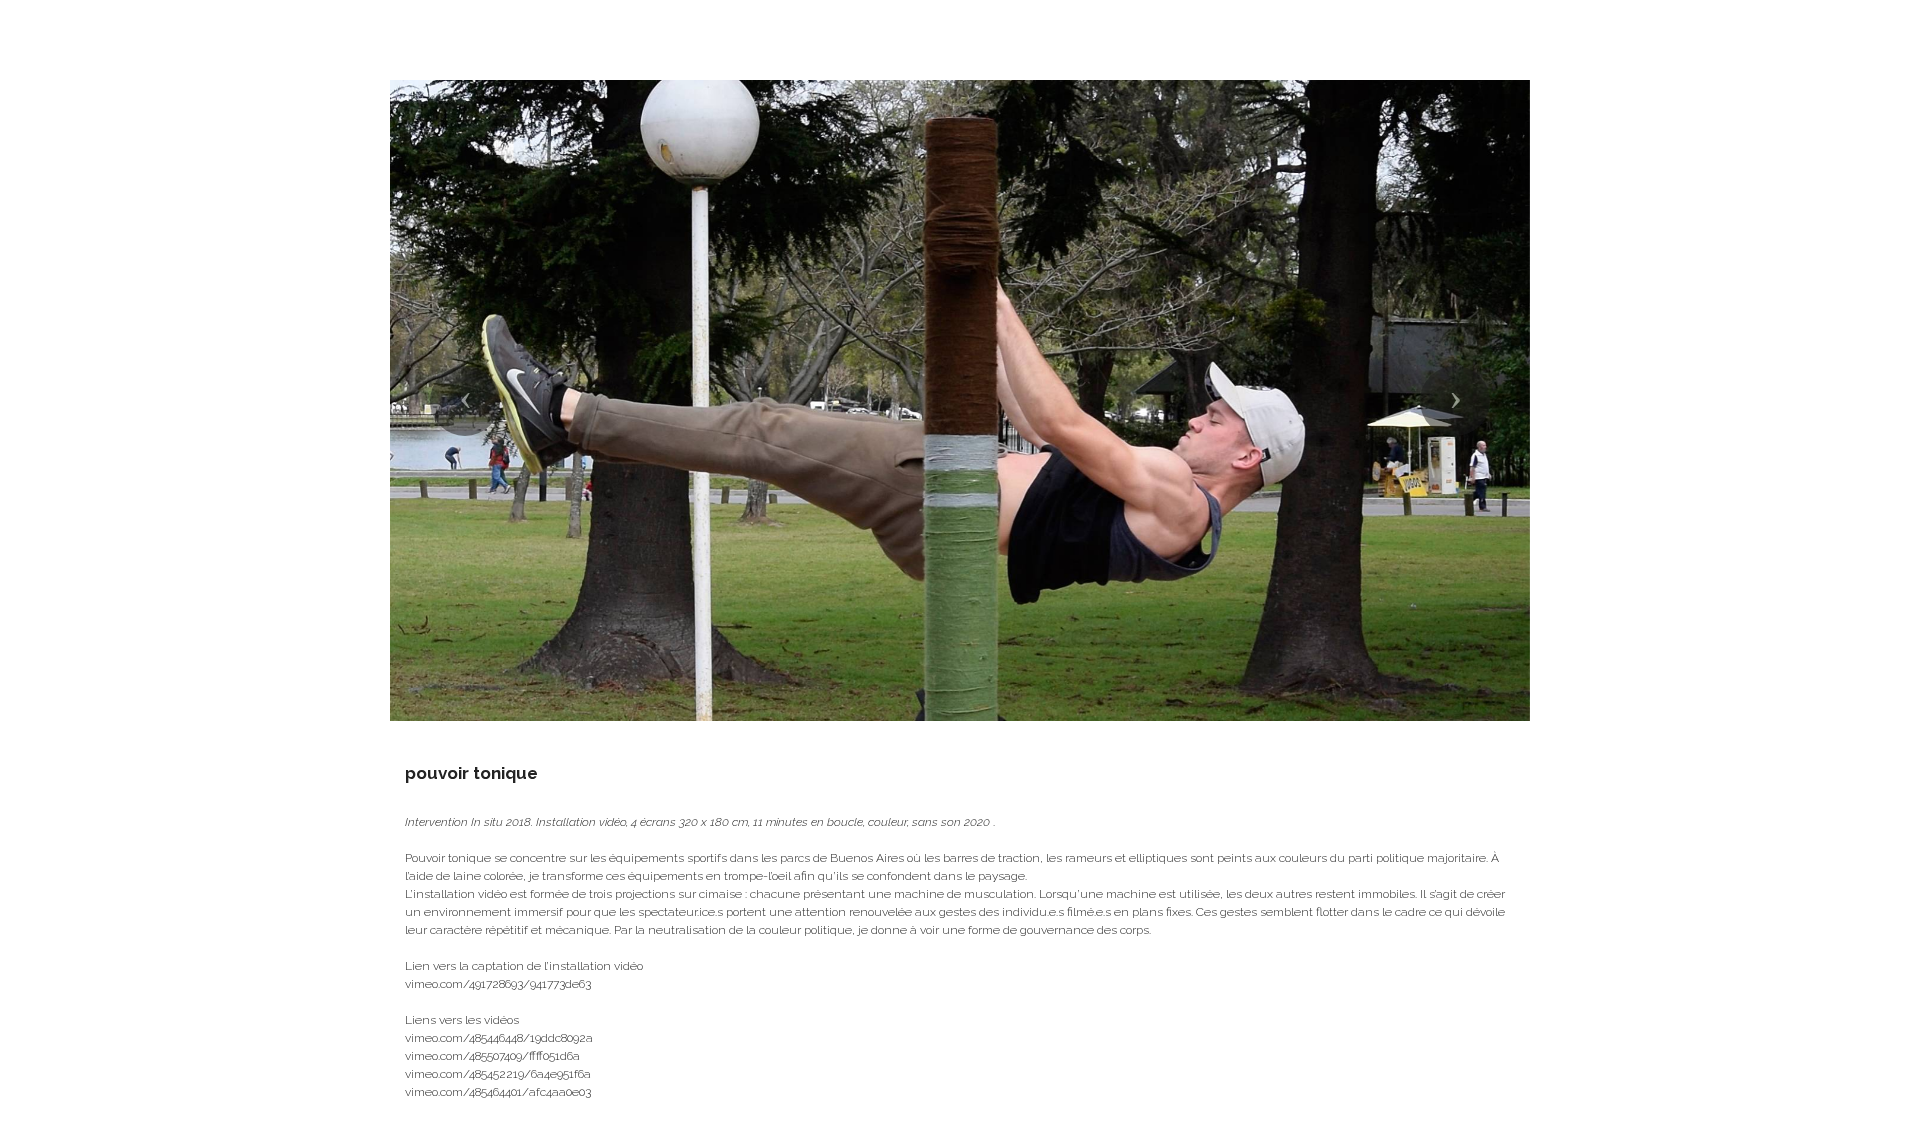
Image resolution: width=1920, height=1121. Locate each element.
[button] (465, 401)
